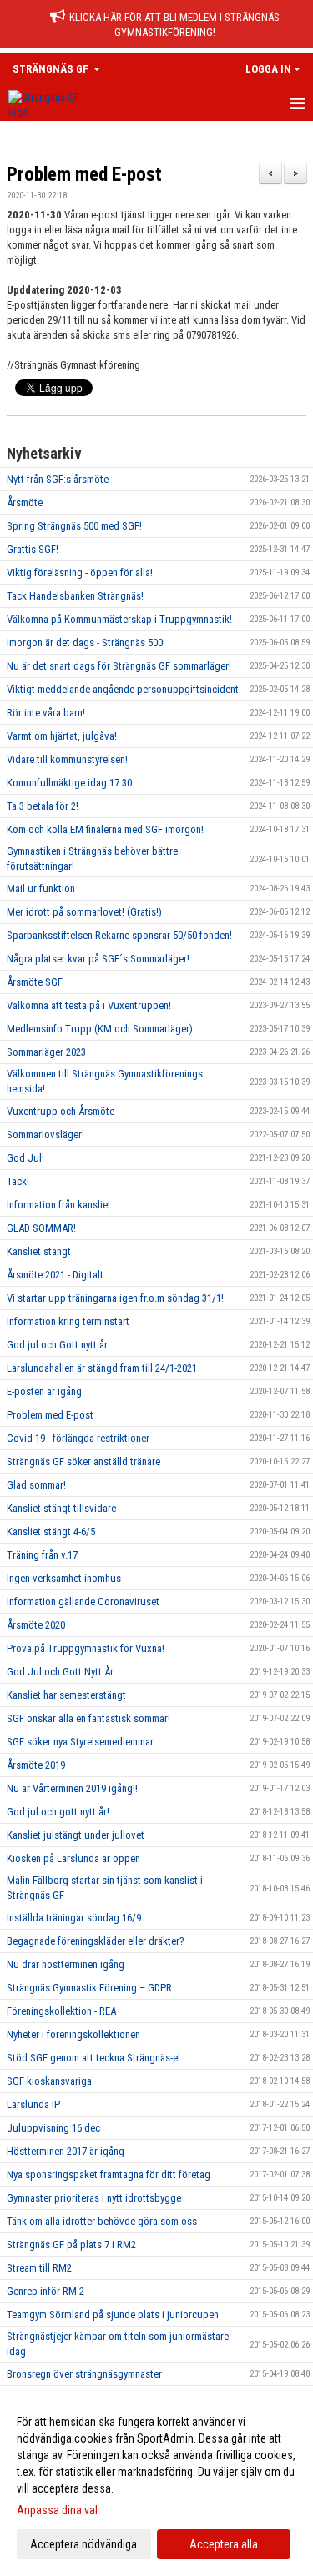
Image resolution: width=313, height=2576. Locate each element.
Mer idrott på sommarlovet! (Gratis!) (84, 912)
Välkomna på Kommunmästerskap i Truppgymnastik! (119, 619)
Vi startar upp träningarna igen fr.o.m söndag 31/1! (115, 1298)
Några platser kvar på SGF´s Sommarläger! (98, 959)
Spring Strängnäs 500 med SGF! (74, 526)
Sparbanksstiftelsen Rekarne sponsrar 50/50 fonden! (119, 935)
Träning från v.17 (42, 1555)
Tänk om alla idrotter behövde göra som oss (102, 2221)
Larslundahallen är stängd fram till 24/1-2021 (102, 1368)
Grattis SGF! (33, 549)
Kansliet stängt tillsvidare (61, 1508)
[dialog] (156, 2482)
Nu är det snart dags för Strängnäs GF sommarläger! (119, 666)
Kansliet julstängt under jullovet (76, 1835)
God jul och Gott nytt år (57, 1345)
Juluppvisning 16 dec (53, 2128)
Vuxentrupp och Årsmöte (61, 1111)
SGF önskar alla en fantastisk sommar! (88, 1718)
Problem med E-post (84, 175)
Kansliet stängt (39, 1251)
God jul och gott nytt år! (58, 1812)
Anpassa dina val (57, 2510)
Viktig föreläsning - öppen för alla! (80, 572)
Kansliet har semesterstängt (66, 1695)
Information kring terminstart (68, 1321)
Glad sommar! (36, 1485)
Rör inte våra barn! (46, 713)
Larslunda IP (33, 2104)
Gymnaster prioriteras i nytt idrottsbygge (94, 2198)
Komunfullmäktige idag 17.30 (69, 783)
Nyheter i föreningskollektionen (73, 2034)
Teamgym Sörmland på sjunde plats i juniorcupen (113, 2315)
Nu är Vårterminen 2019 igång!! (72, 1788)
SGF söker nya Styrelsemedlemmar (80, 1742)
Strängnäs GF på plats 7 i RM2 (71, 2245)
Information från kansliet (59, 1205)
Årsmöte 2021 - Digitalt (55, 1275)
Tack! (18, 1181)
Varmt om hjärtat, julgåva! (62, 736)
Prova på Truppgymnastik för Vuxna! (86, 1648)
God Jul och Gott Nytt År (60, 1672)
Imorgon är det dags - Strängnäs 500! (86, 643)
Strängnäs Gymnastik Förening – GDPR (89, 1988)
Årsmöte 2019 (36, 1765)
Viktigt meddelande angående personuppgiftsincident (123, 689)
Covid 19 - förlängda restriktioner (78, 1438)
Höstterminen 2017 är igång (66, 2151)
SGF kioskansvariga (49, 2081)
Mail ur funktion (41, 889)
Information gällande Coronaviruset (83, 1602)
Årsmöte (25, 502)
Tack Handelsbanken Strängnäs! (75, 596)
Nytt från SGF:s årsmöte (58, 479)
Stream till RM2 (39, 2268)
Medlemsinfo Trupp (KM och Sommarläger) (100, 1029)
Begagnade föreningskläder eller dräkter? (96, 1941)
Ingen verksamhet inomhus (64, 1578)
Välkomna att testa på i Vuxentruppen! (89, 1005)
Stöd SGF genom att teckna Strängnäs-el (93, 2058)
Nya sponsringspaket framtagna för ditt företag (109, 2174)
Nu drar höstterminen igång (66, 1964)
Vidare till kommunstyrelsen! (67, 759)
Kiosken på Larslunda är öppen (73, 1858)
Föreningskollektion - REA (61, 2011)
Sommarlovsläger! (45, 1135)
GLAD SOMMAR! (41, 1228)
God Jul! (25, 1158)
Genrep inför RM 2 (45, 2291)
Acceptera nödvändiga (83, 2544)
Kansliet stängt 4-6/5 (51, 1532)
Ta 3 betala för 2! (43, 806)
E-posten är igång (44, 1391)
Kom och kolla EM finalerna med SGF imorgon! (105, 829)
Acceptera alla (224, 2544)
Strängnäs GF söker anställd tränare (83, 1461)
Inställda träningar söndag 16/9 (74, 1918)
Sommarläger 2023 (46, 1052)
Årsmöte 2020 (36, 1625)
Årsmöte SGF (35, 982)
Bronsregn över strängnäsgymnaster (84, 2374)
